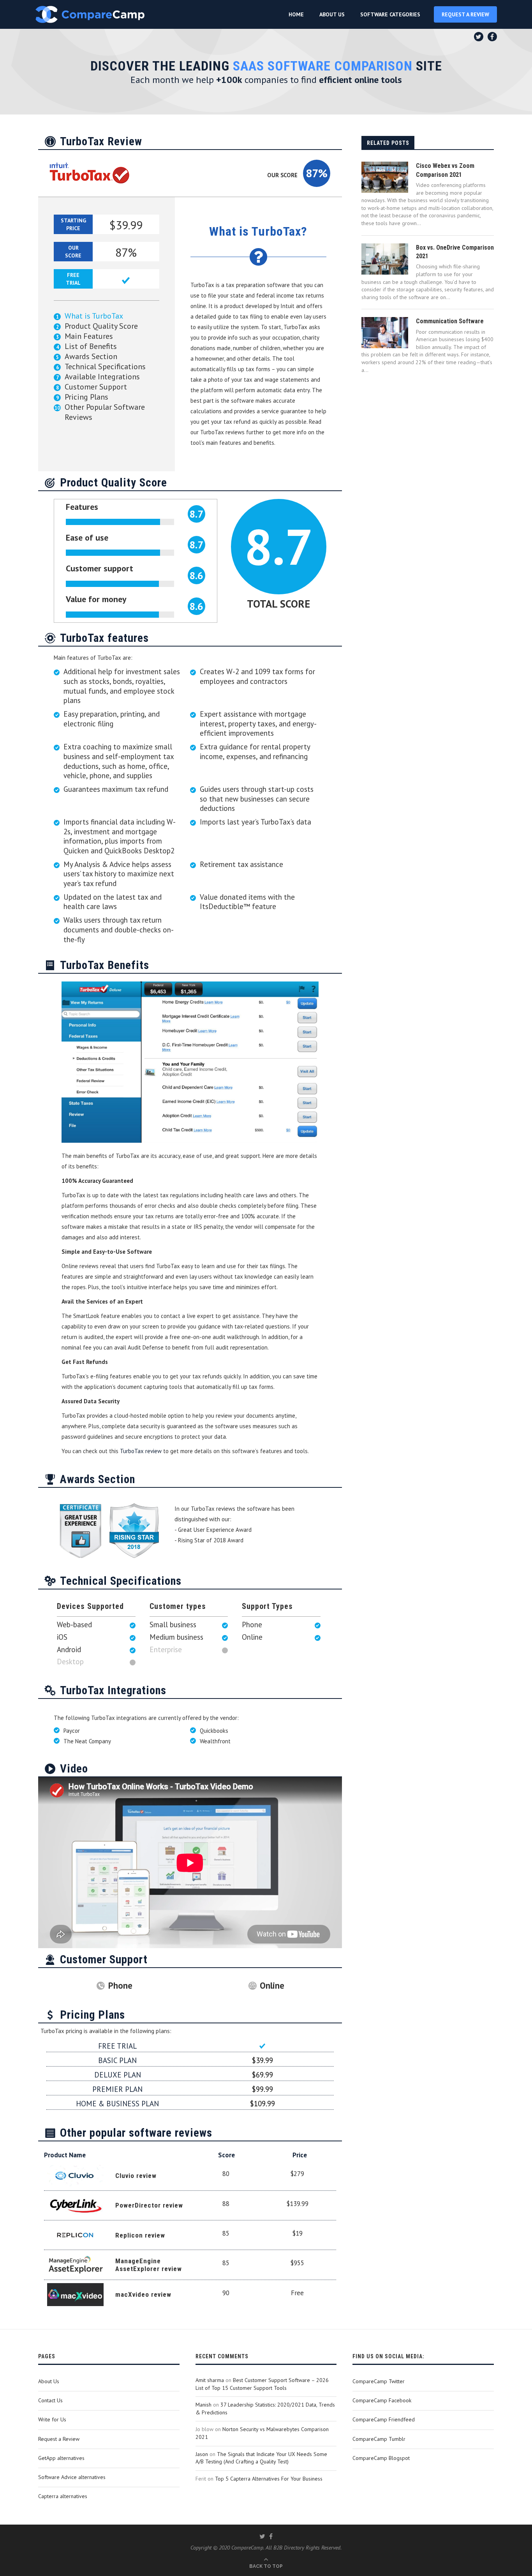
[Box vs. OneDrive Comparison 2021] (385, 259)
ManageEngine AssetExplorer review (149, 2265)
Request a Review (59, 2439)
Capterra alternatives (63, 2496)
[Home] (90, 14)
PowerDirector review (149, 2205)
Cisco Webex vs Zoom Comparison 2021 (445, 170)
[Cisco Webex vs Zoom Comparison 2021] (385, 177)
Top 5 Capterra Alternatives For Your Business (269, 2479)
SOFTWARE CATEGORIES (390, 14)
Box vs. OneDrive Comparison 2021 (455, 252)
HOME (296, 14)
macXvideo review (143, 2294)
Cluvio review (136, 2176)
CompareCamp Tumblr (379, 2439)
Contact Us (50, 2400)
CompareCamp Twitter (379, 2381)
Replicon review (140, 2235)
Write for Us (52, 2419)
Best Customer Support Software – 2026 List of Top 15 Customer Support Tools (262, 2384)
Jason (202, 2454)
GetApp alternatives (61, 2458)
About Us (49, 2381)
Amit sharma (210, 2380)
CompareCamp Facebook (382, 2400)
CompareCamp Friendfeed (384, 2419)
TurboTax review (141, 1451)
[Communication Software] (385, 333)
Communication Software (450, 321)
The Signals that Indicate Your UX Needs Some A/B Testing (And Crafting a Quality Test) (261, 2458)
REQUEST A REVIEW (465, 14)
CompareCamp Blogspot (381, 2458)
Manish (203, 2405)
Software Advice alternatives (72, 2477)
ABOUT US (332, 14)
